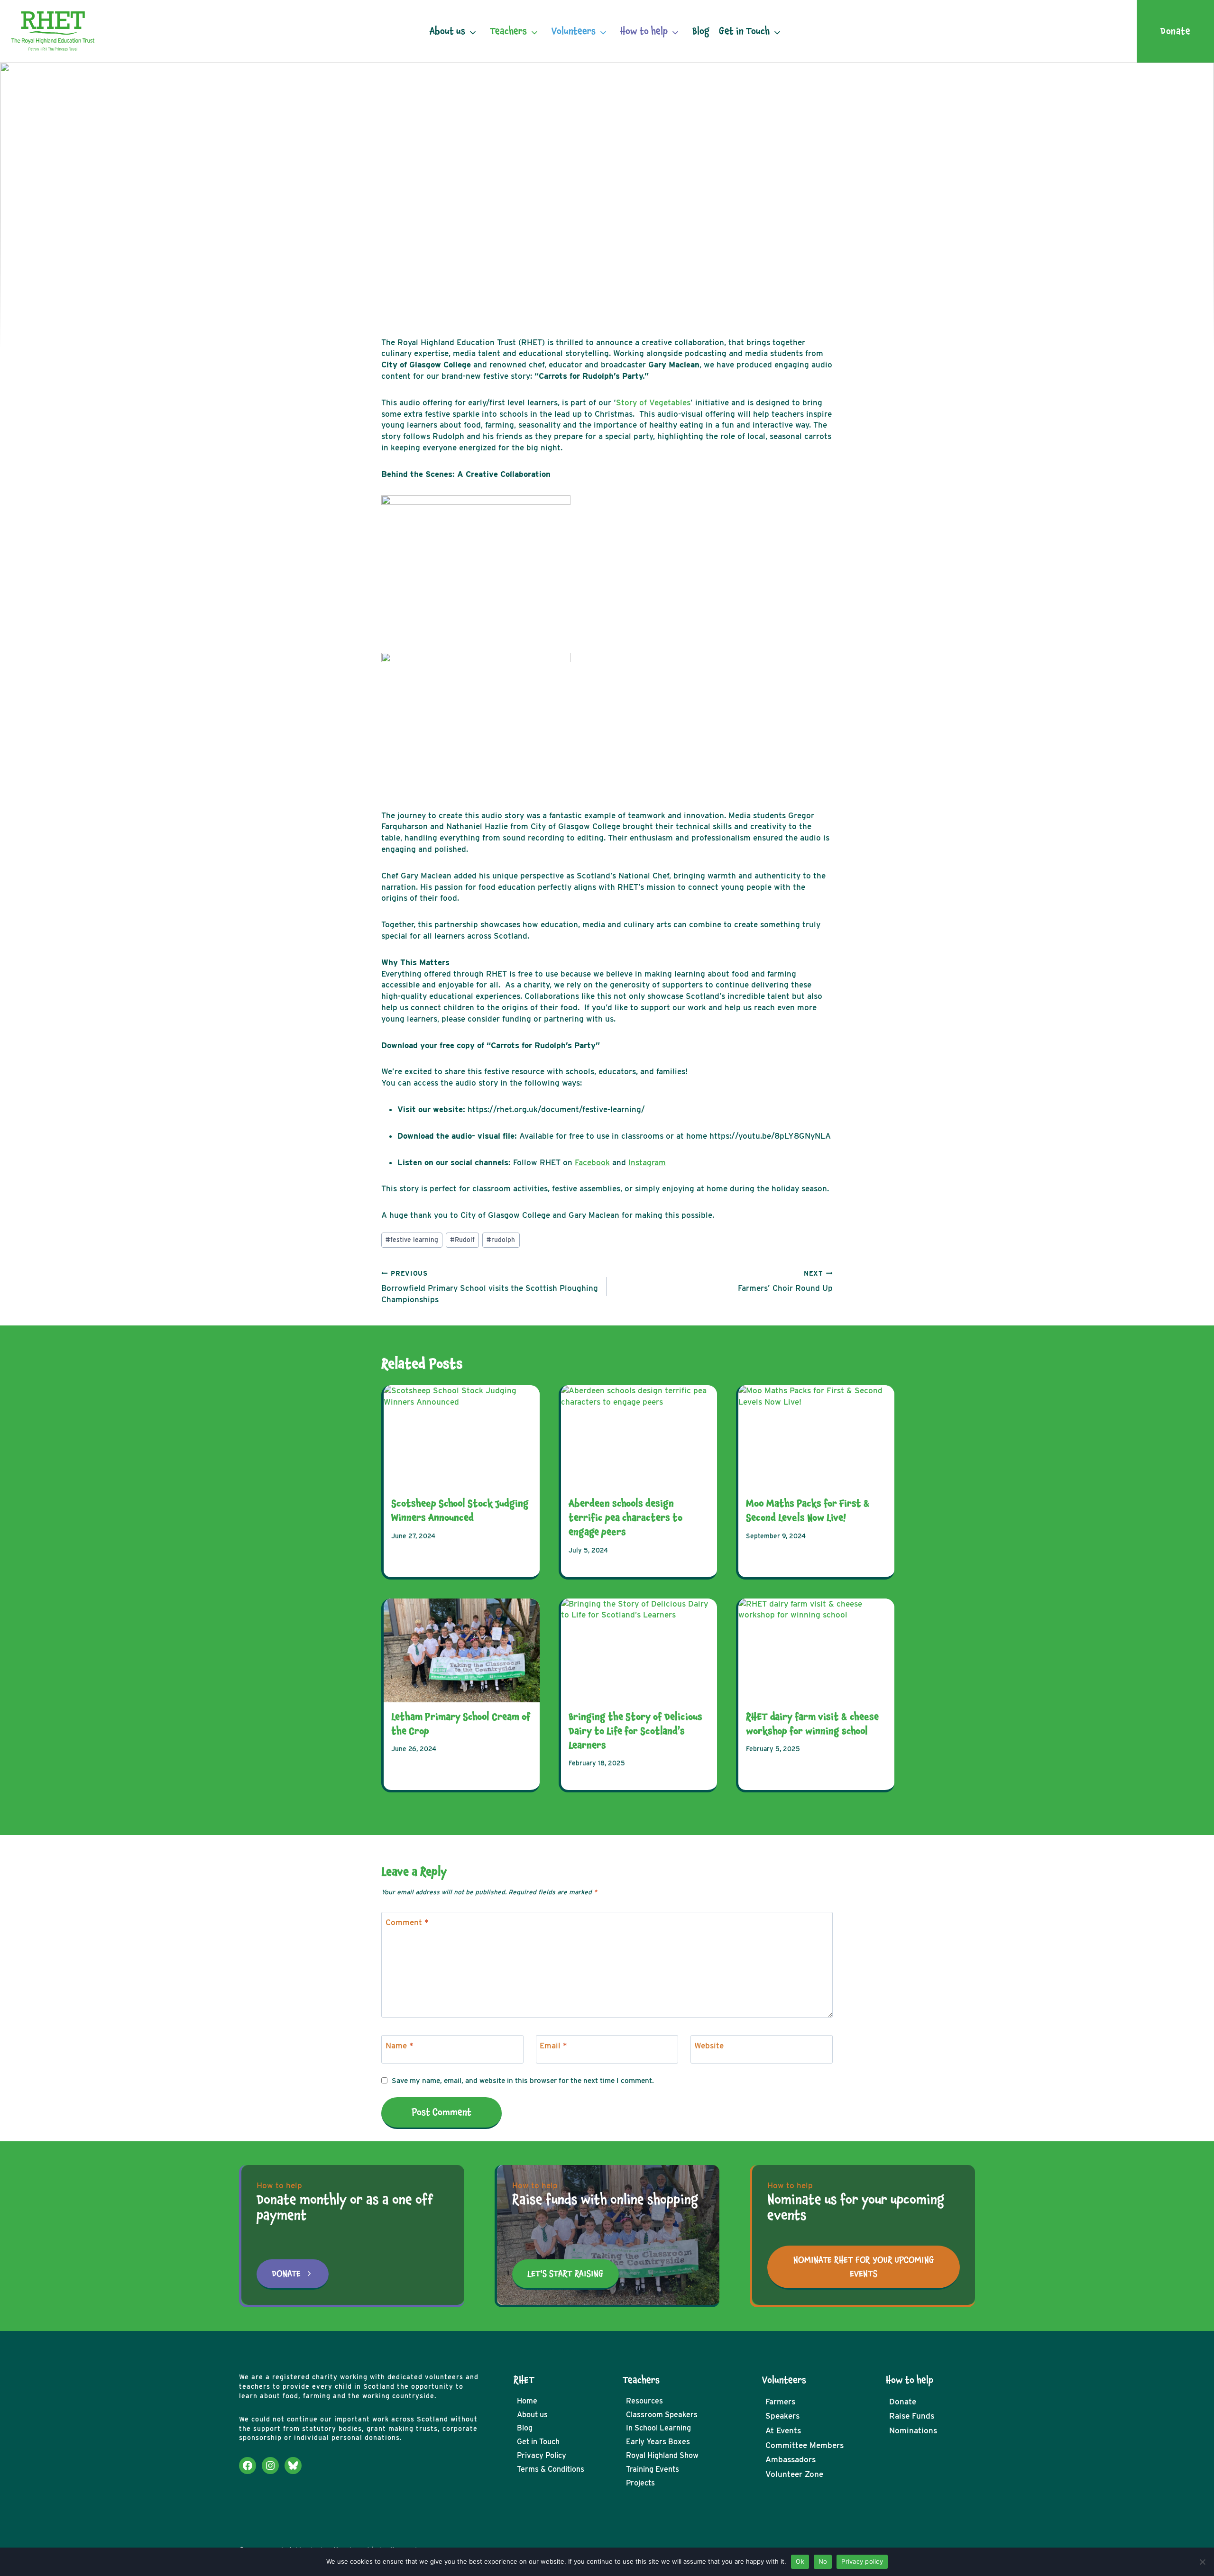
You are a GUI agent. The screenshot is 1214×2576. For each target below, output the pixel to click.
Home (527, 2401)
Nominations (913, 2430)
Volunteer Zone (794, 2474)
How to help (644, 31)
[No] (1202, 2562)
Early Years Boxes (658, 2442)
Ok (800, 2561)
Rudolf (462, 1240)
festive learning (412, 1240)
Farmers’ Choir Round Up (785, 1281)
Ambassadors (791, 2459)
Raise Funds (912, 2416)
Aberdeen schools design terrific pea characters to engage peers (625, 1518)
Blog (701, 31)
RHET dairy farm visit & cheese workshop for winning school (812, 1724)
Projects (640, 2483)
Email (553, 2046)
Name (400, 2046)
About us (447, 31)
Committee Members (805, 2445)
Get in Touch (744, 31)
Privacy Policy (542, 2455)
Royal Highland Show (662, 2455)
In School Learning (658, 2428)
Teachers (508, 31)
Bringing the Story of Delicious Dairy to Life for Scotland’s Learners (635, 1731)
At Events (783, 2430)
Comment (407, 1922)
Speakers (782, 2416)
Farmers (780, 2402)
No (823, 2561)
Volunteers (574, 31)
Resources (644, 2401)
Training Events (653, 2469)
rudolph (501, 1240)
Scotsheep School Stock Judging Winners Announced (460, 1511)
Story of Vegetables (653, 402)
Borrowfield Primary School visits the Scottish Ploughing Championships (490, 1287)
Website (709, 2046)
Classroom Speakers (662, 2415)
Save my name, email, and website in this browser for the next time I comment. (523, 2080)
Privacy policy (862, 2561)
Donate (903, 2402)
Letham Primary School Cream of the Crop (461, 1724)
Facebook (592, 1162)
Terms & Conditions (551, 2469)
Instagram (647, 1162)
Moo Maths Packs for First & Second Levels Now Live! (808, 1511)
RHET (524, 2380)
